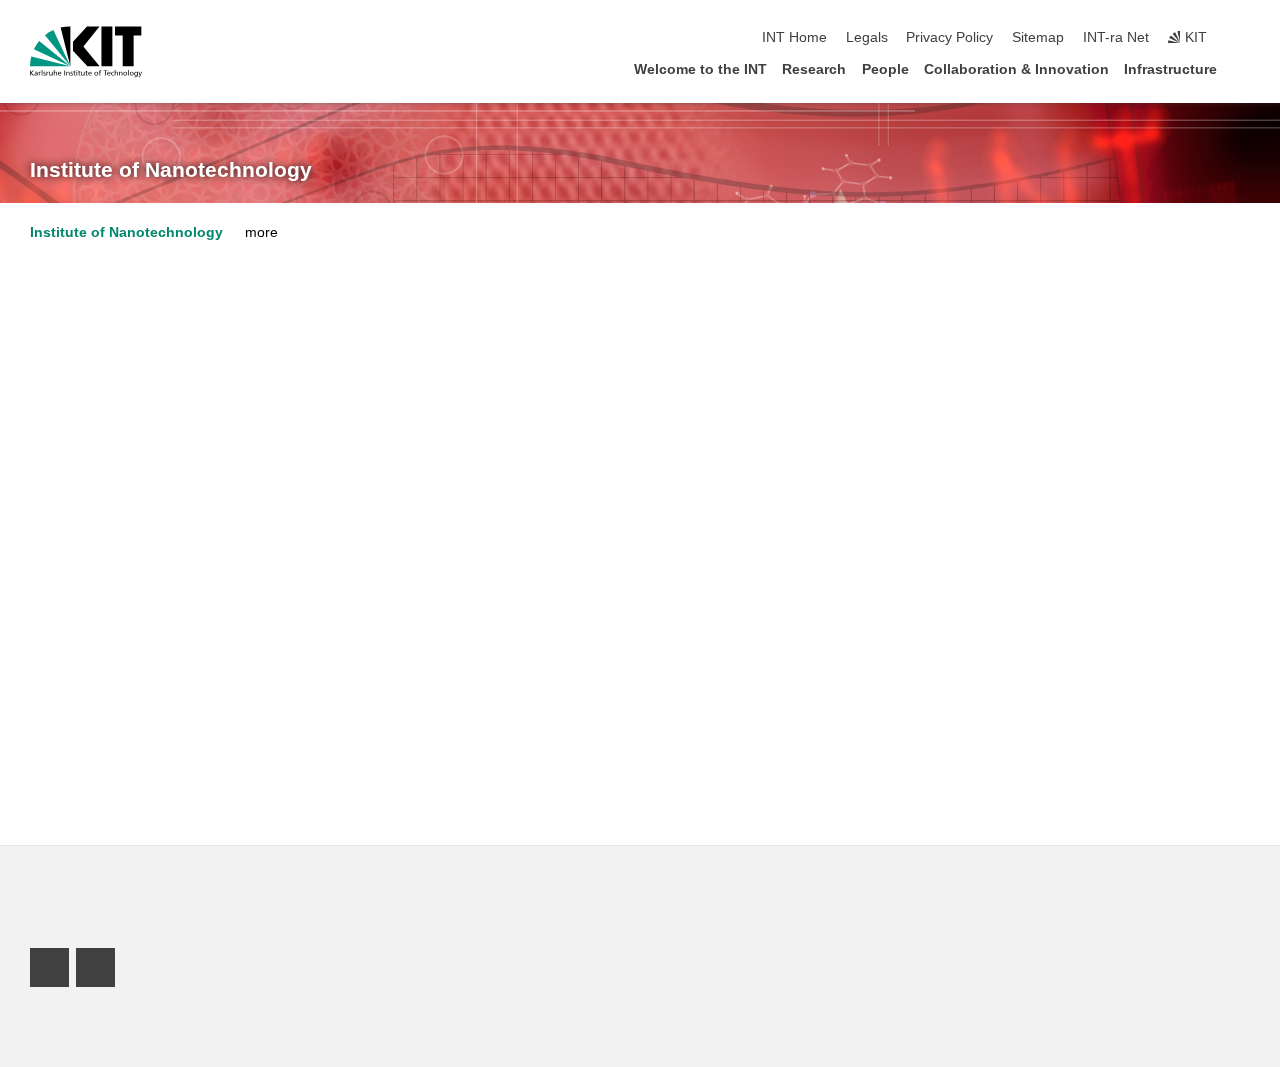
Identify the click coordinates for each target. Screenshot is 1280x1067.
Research (814, 69)
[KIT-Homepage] (86, 52)
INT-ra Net (1116, 37)
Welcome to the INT (700, 69)
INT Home (794, 37)
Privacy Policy (949, 37)
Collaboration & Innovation (1016, 69)
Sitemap (1038, 37)
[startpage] (1244, 68)
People (885, 69)
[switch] (1244, 38)
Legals (867, 37)
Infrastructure (1170, 69)
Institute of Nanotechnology (171, 170)
